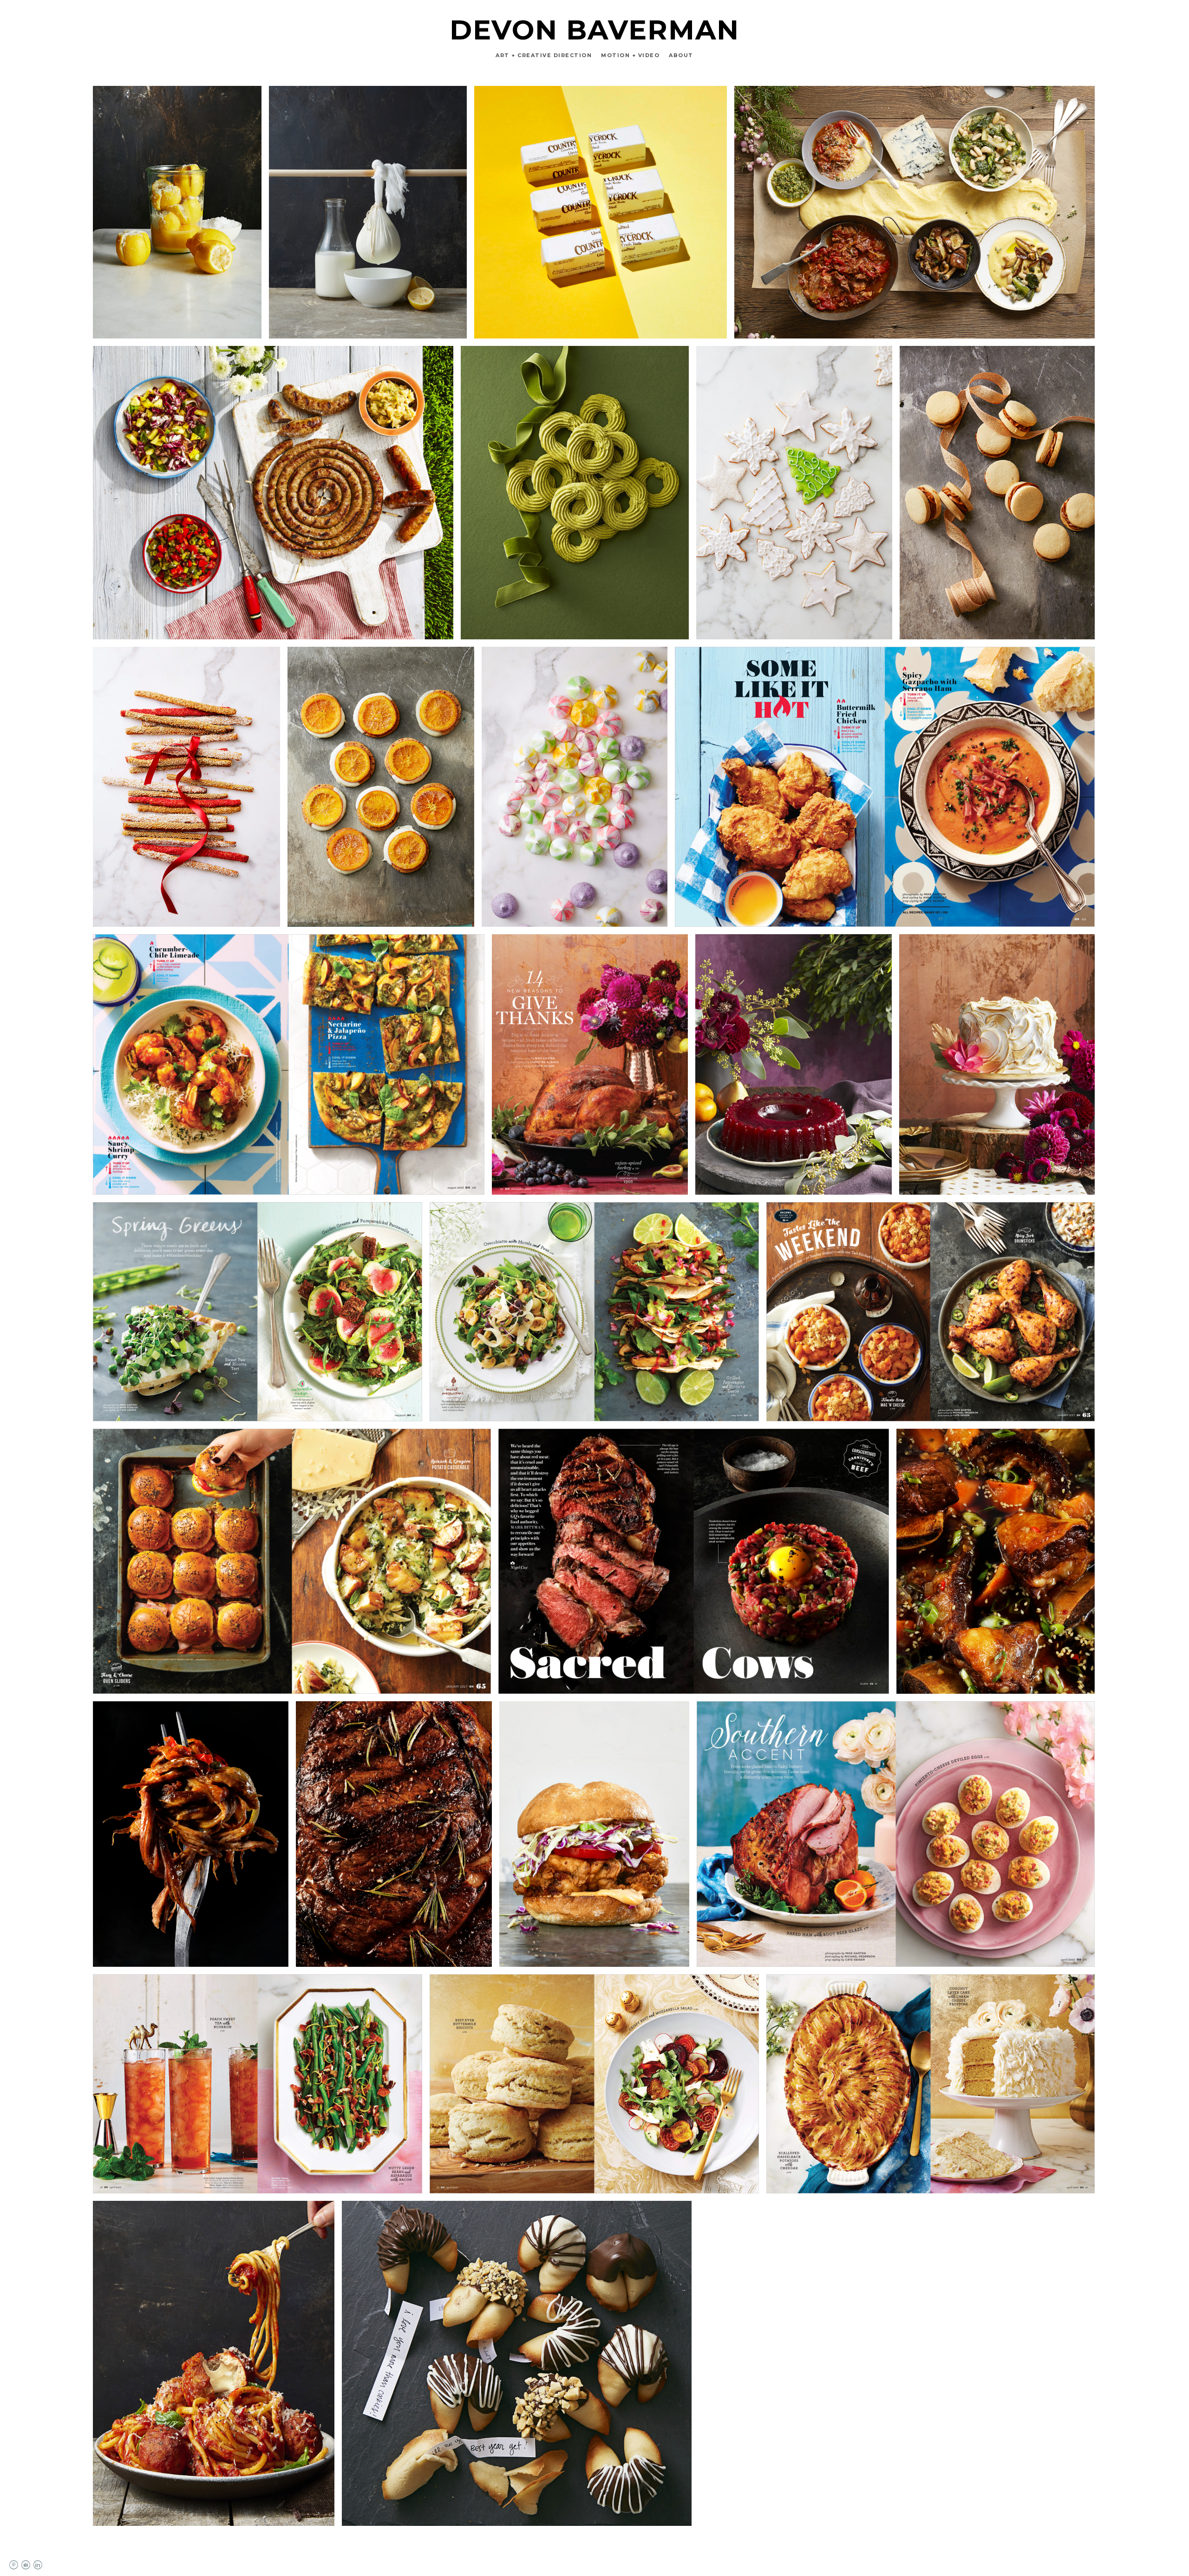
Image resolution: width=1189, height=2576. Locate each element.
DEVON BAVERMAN (594, 30)
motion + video (630, 55)
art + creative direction (544, 55)
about (681, 55)
